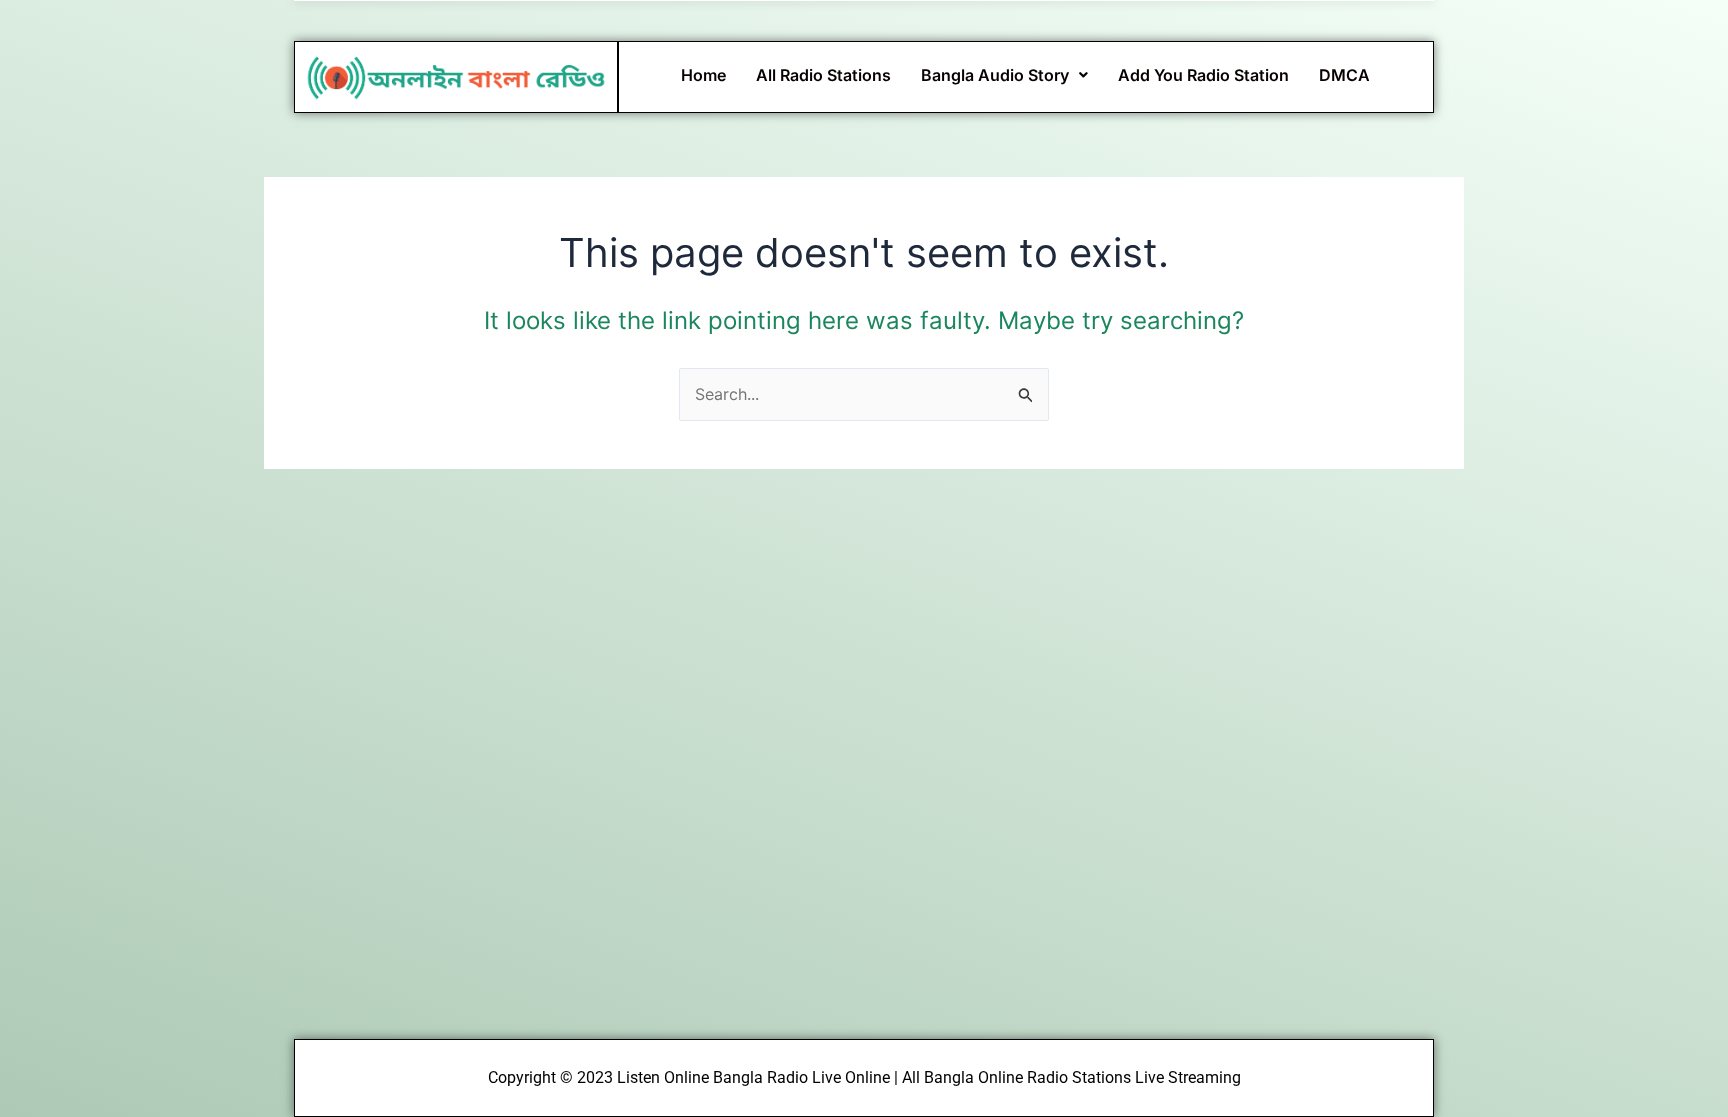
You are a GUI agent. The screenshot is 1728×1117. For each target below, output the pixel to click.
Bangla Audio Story (995, 75)
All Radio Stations (823, 75)
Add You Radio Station (1203, 75)
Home (703, 75)
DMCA (1344, 75)
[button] (1004, 75)
